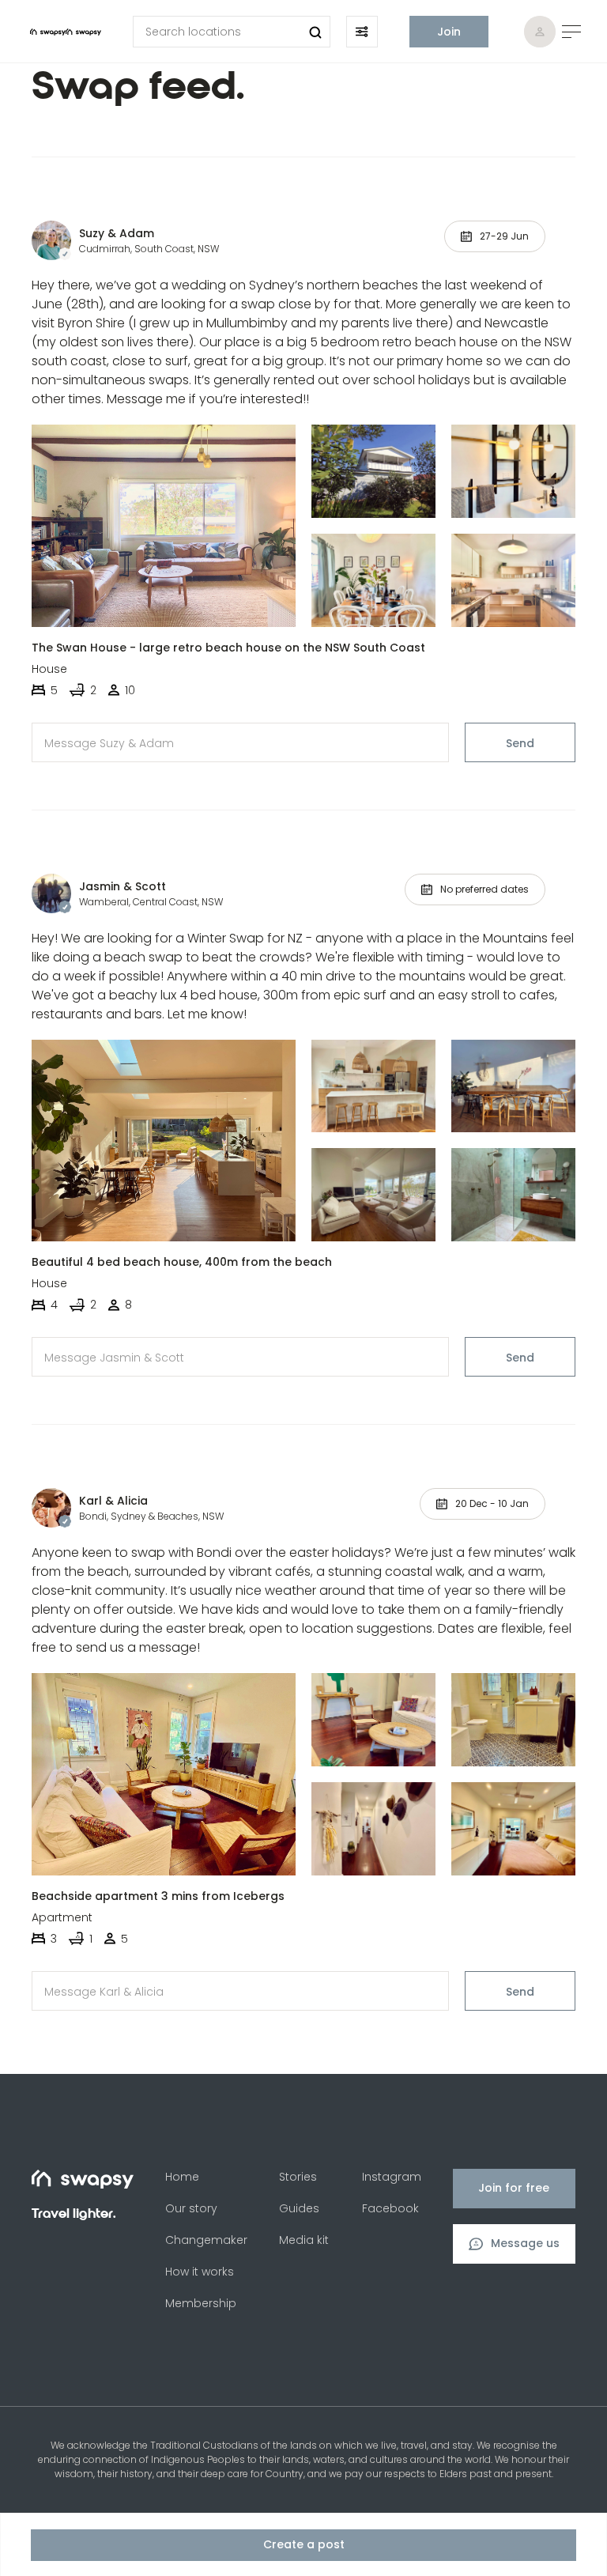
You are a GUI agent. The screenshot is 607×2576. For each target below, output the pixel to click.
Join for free (514, 2188)
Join (449, 32)
